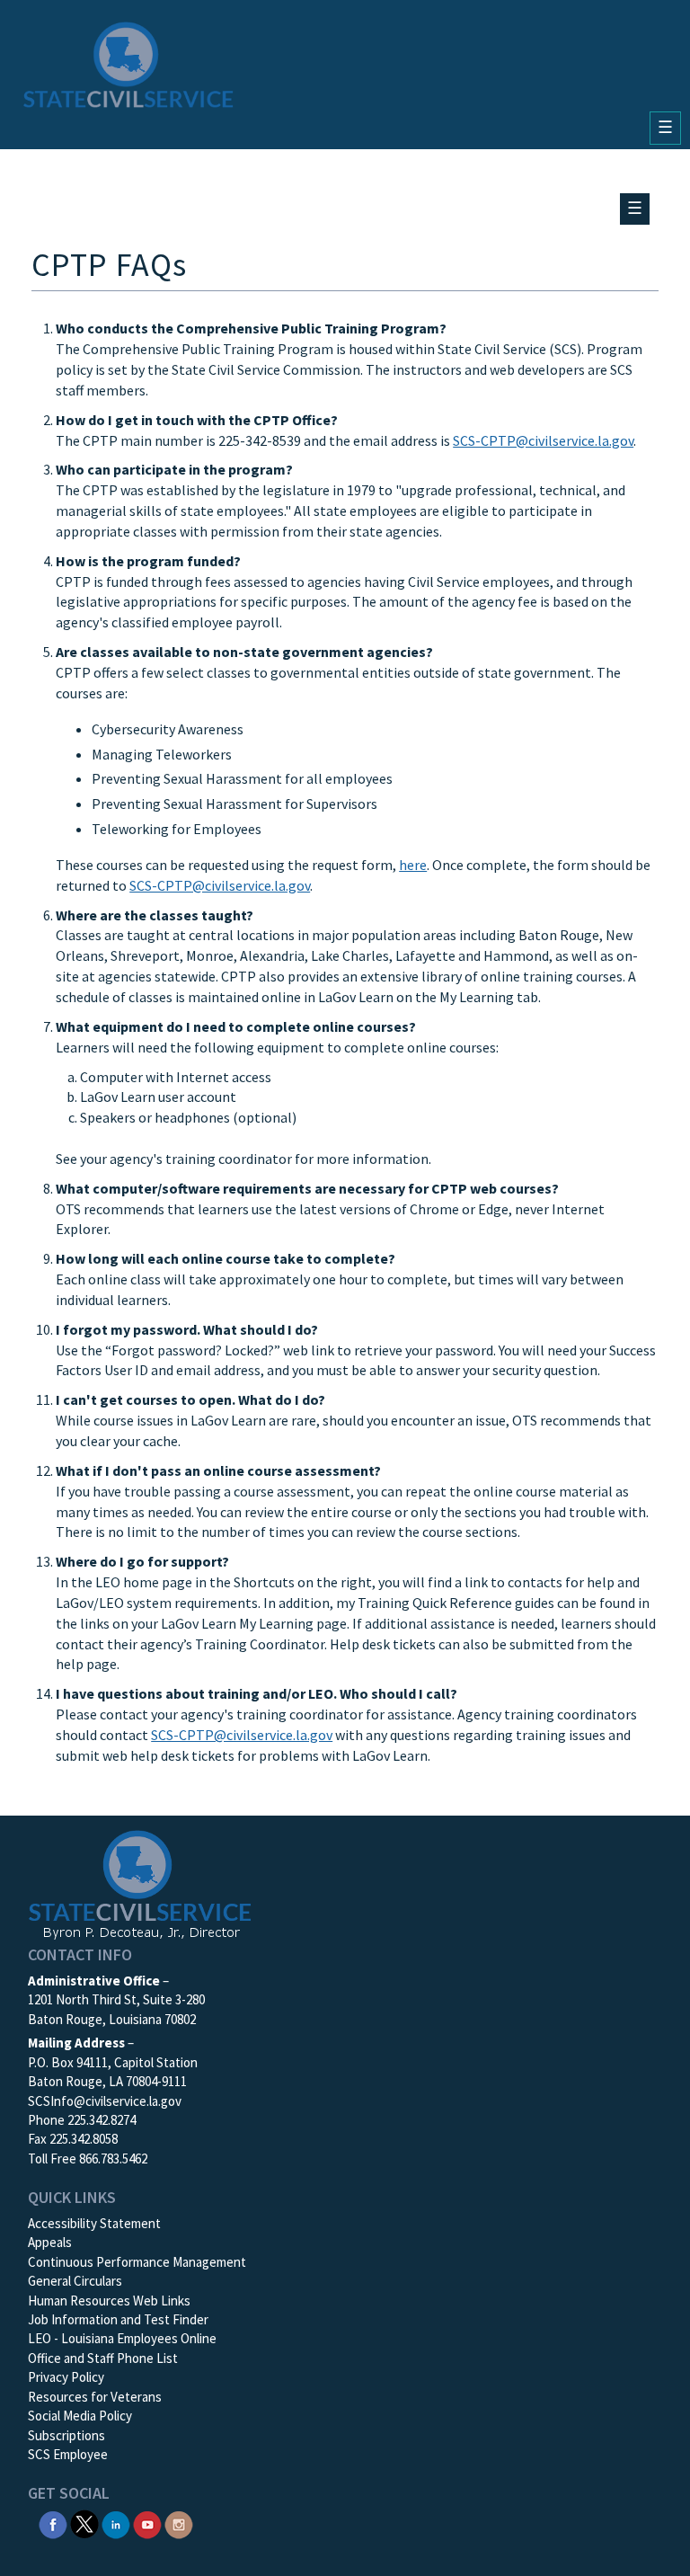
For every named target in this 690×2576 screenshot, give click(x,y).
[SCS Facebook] (53, 2523)
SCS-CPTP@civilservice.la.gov (543, 440)
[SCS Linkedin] (116, 2523)
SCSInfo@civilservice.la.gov (105, 2101)
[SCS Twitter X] (84, 2523)
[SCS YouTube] (147, 2523)
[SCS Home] (128, 65)
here (413, 865)
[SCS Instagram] (179, 2523)
